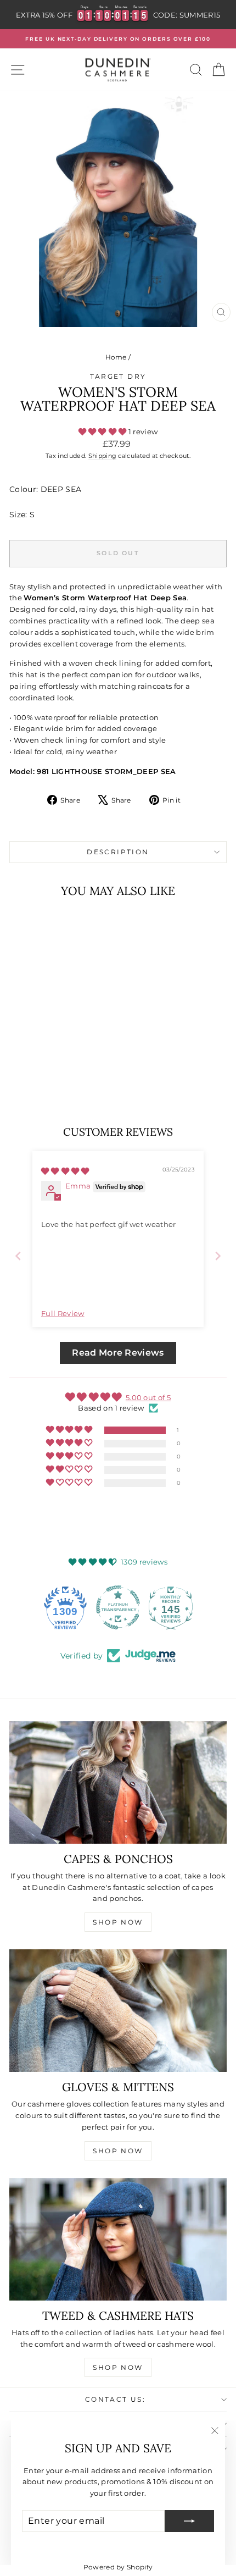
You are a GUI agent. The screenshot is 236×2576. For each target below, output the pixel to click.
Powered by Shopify (118, 2567)
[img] (65, 1171)
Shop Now (118, 1922)
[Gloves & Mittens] (118, 2011)
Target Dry (118, 376)
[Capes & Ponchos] (118, 1782)
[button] (103, 432)
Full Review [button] (63, 1313)
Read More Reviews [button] (118, 1353)
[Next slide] (218, 1256)
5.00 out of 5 (148, 1397)
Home (116, 357)
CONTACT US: (115, 2399)
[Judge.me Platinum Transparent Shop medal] (118, 1607)
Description (118, 852)
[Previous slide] (18, 1256)
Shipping (103, 456)
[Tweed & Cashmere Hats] (118, 2239)
